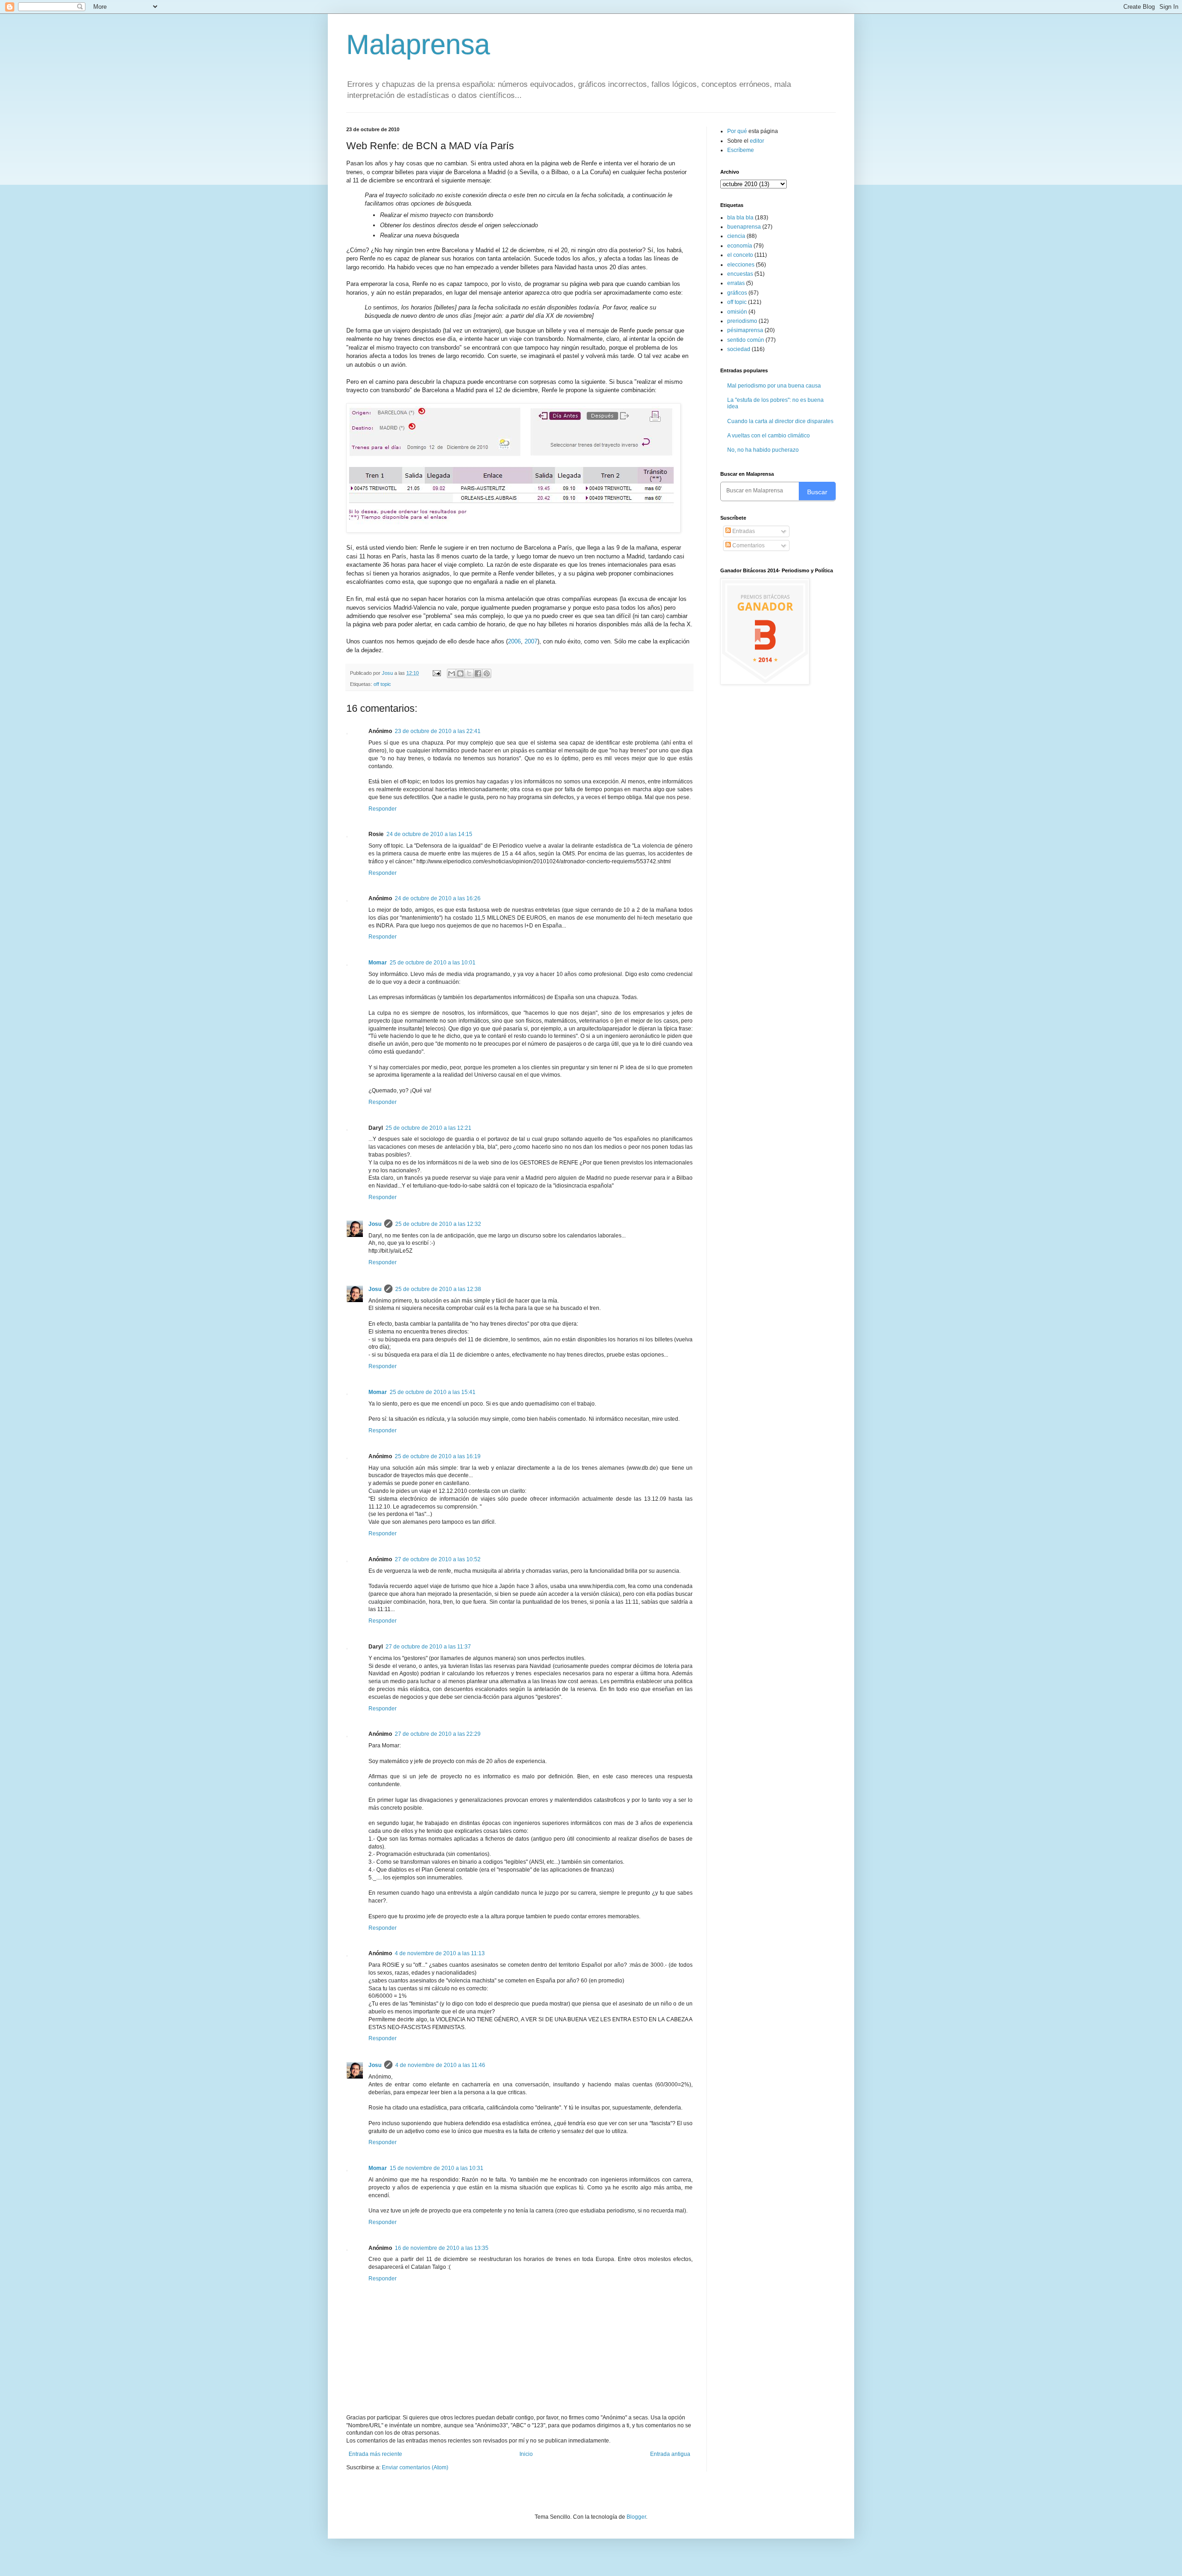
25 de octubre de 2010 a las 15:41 (433, 1392)
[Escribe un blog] (460, 673)
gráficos (737, 293)
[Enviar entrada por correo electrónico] (436, 673)
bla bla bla (740, 218)
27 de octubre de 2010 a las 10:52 (438, 1559)
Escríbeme (741, 150)
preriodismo (742, 321)
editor (757, 141)
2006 (514, 641)
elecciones (741, 265)
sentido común (746, 340)
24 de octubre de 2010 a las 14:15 (429, 834)
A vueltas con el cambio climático (769, 436)
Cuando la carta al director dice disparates (780, 421)
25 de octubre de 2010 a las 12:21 (428, 1128)
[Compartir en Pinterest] (487, 673)
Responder (383, 809)
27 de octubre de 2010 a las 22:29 (438, 1734)
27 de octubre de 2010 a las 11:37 (428, 1647)
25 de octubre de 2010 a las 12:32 (438, 1224)
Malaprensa (418, 45)
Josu (375, 1224)
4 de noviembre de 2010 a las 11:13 (440, 1953)
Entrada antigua (670, 2454)
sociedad (739, 349)
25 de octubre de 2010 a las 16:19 (438, 1456)
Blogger (636, 2517)
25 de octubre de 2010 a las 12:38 (438, 1289)
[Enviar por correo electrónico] (452, 673)
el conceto (740, 255)
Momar (378, 963)
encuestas (740, 274)
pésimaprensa (745, 330)
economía (740, 246)
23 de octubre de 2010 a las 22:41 (438, 731)
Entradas (743, 531)
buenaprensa (744, 227)
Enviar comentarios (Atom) (415, 2467)
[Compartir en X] (469, 673)
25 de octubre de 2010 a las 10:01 (433, 963)
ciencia (736, 236)
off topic (382, 684)
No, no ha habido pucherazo (763, 450)
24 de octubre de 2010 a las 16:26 (438, 898)
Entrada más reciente (375, 2454)
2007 (531, 641)
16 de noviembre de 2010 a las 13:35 (442, 2248)
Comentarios (748, 546)
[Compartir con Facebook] (478, 673)
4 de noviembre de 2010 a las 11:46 (440, 2065)
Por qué (738, 131)
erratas (736, 283)
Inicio (526, 2454)
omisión (737, 312)
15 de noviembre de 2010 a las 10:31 (437, 2168)
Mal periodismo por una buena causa (774, 386)
